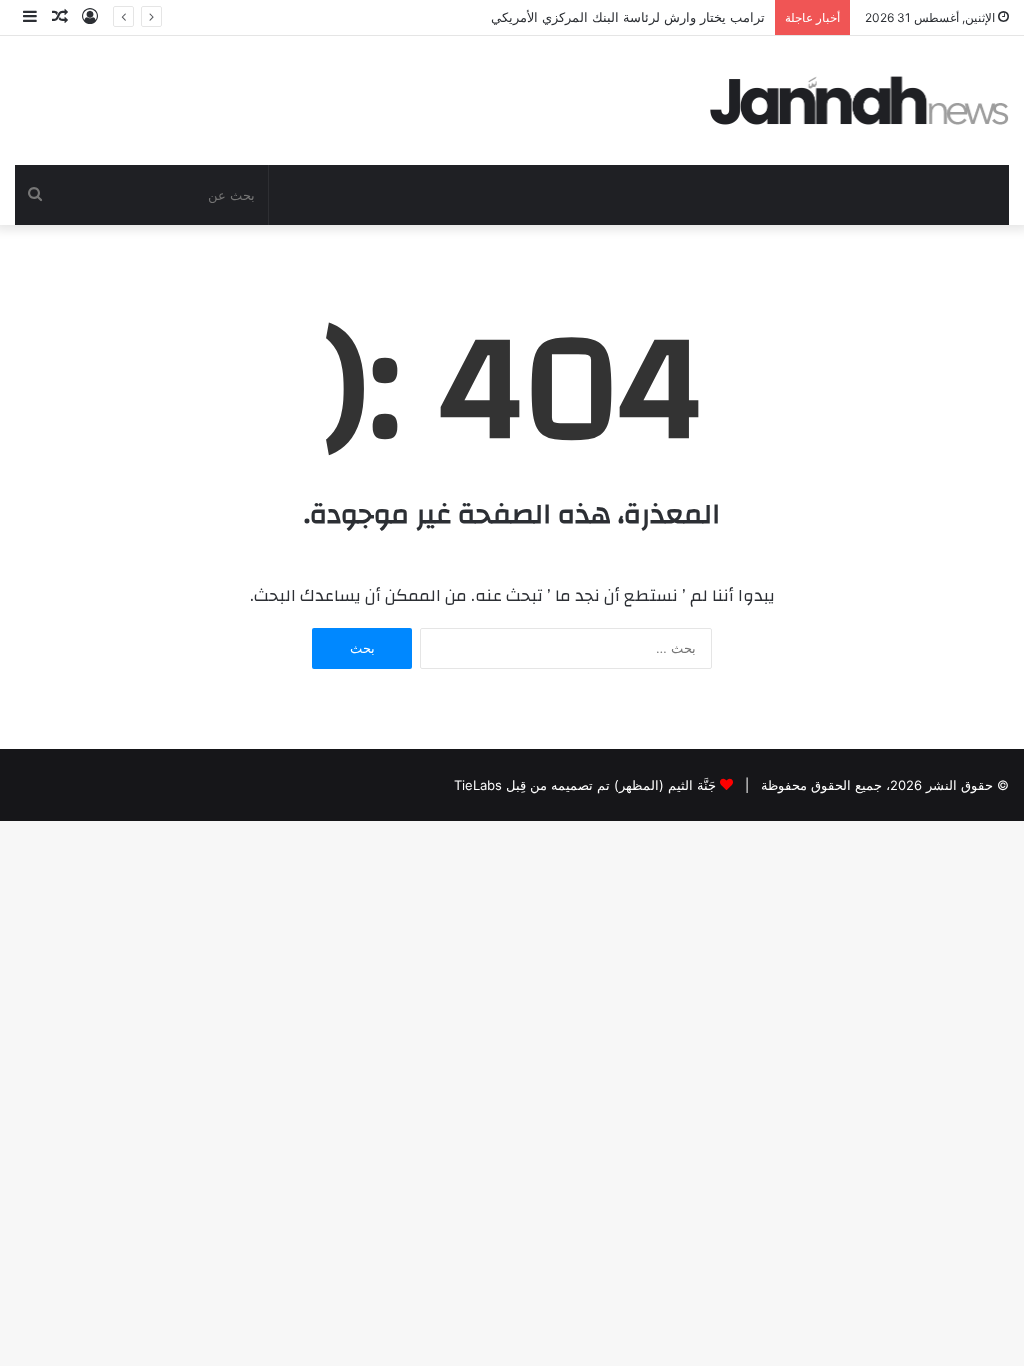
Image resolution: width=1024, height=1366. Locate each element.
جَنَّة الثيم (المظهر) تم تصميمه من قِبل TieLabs (585, 785)
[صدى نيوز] (860, 100)
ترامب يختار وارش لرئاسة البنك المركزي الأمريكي (628, 17)
